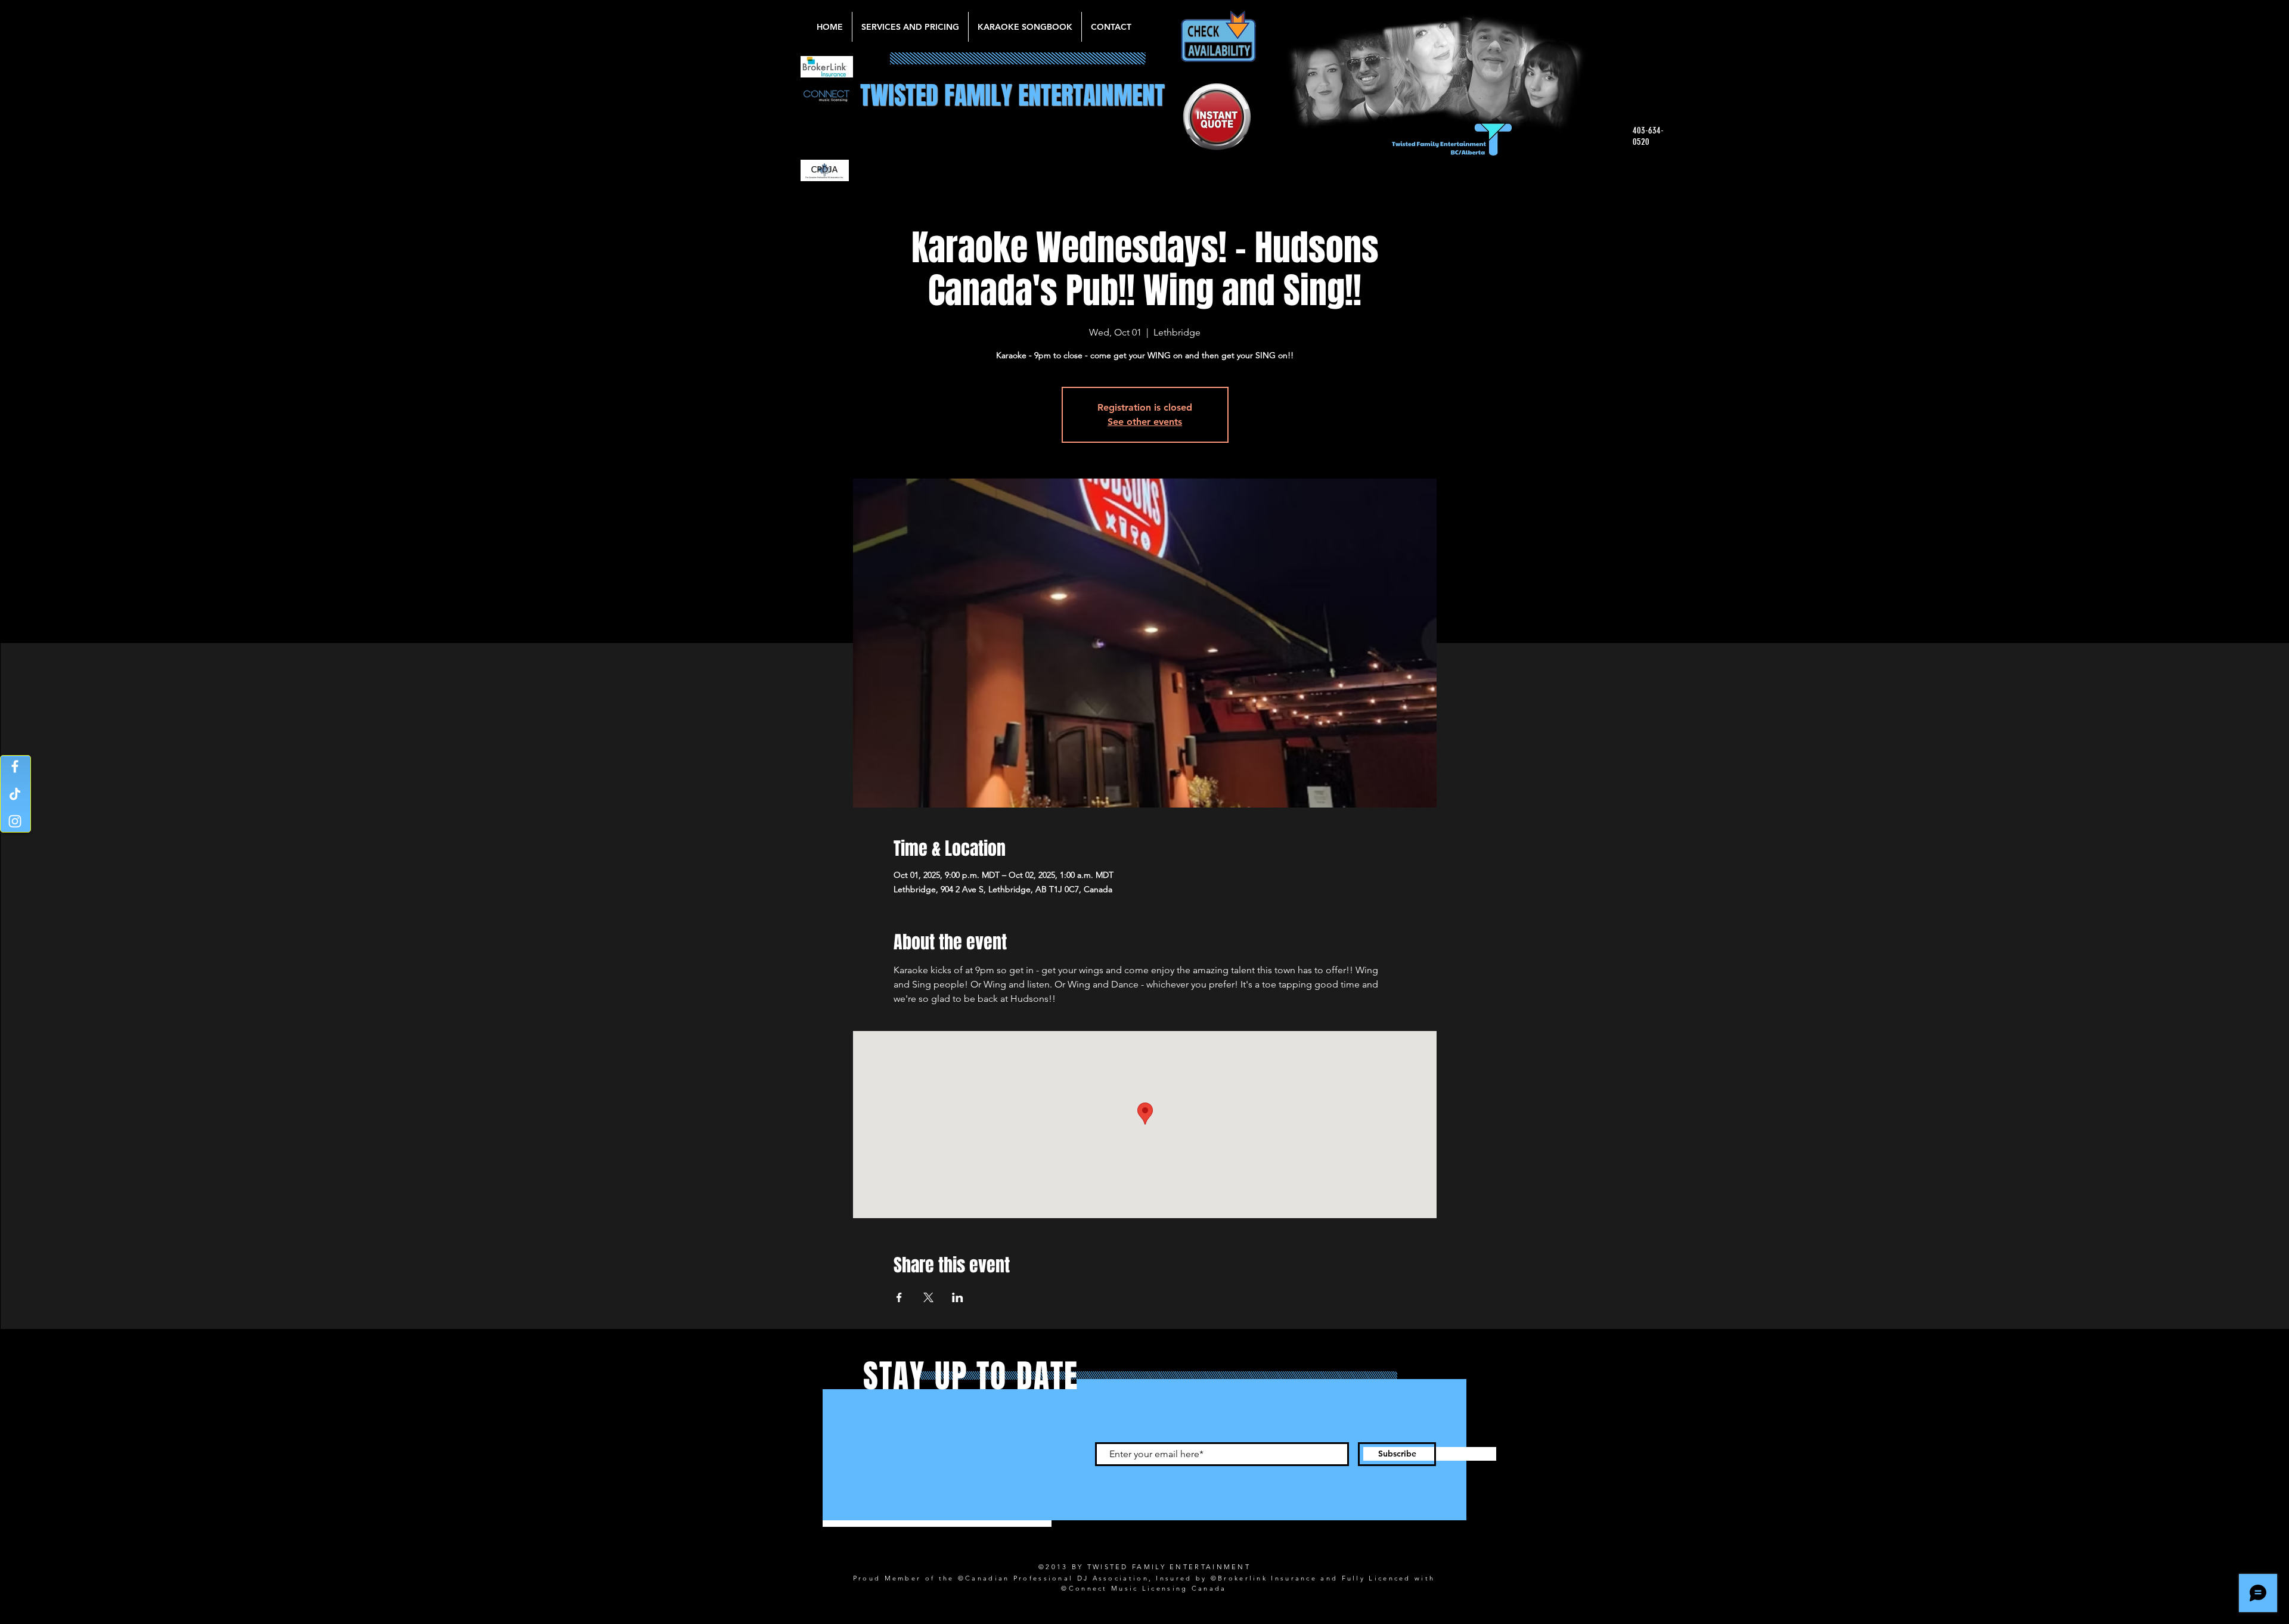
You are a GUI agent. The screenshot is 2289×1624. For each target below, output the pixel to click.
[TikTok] (15, 794)
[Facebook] (15, 766)
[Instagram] (15, 821)
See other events (1145, 422)
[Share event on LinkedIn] (958, 1297)
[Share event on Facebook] (899, 1297)
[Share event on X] (928, 1297)
